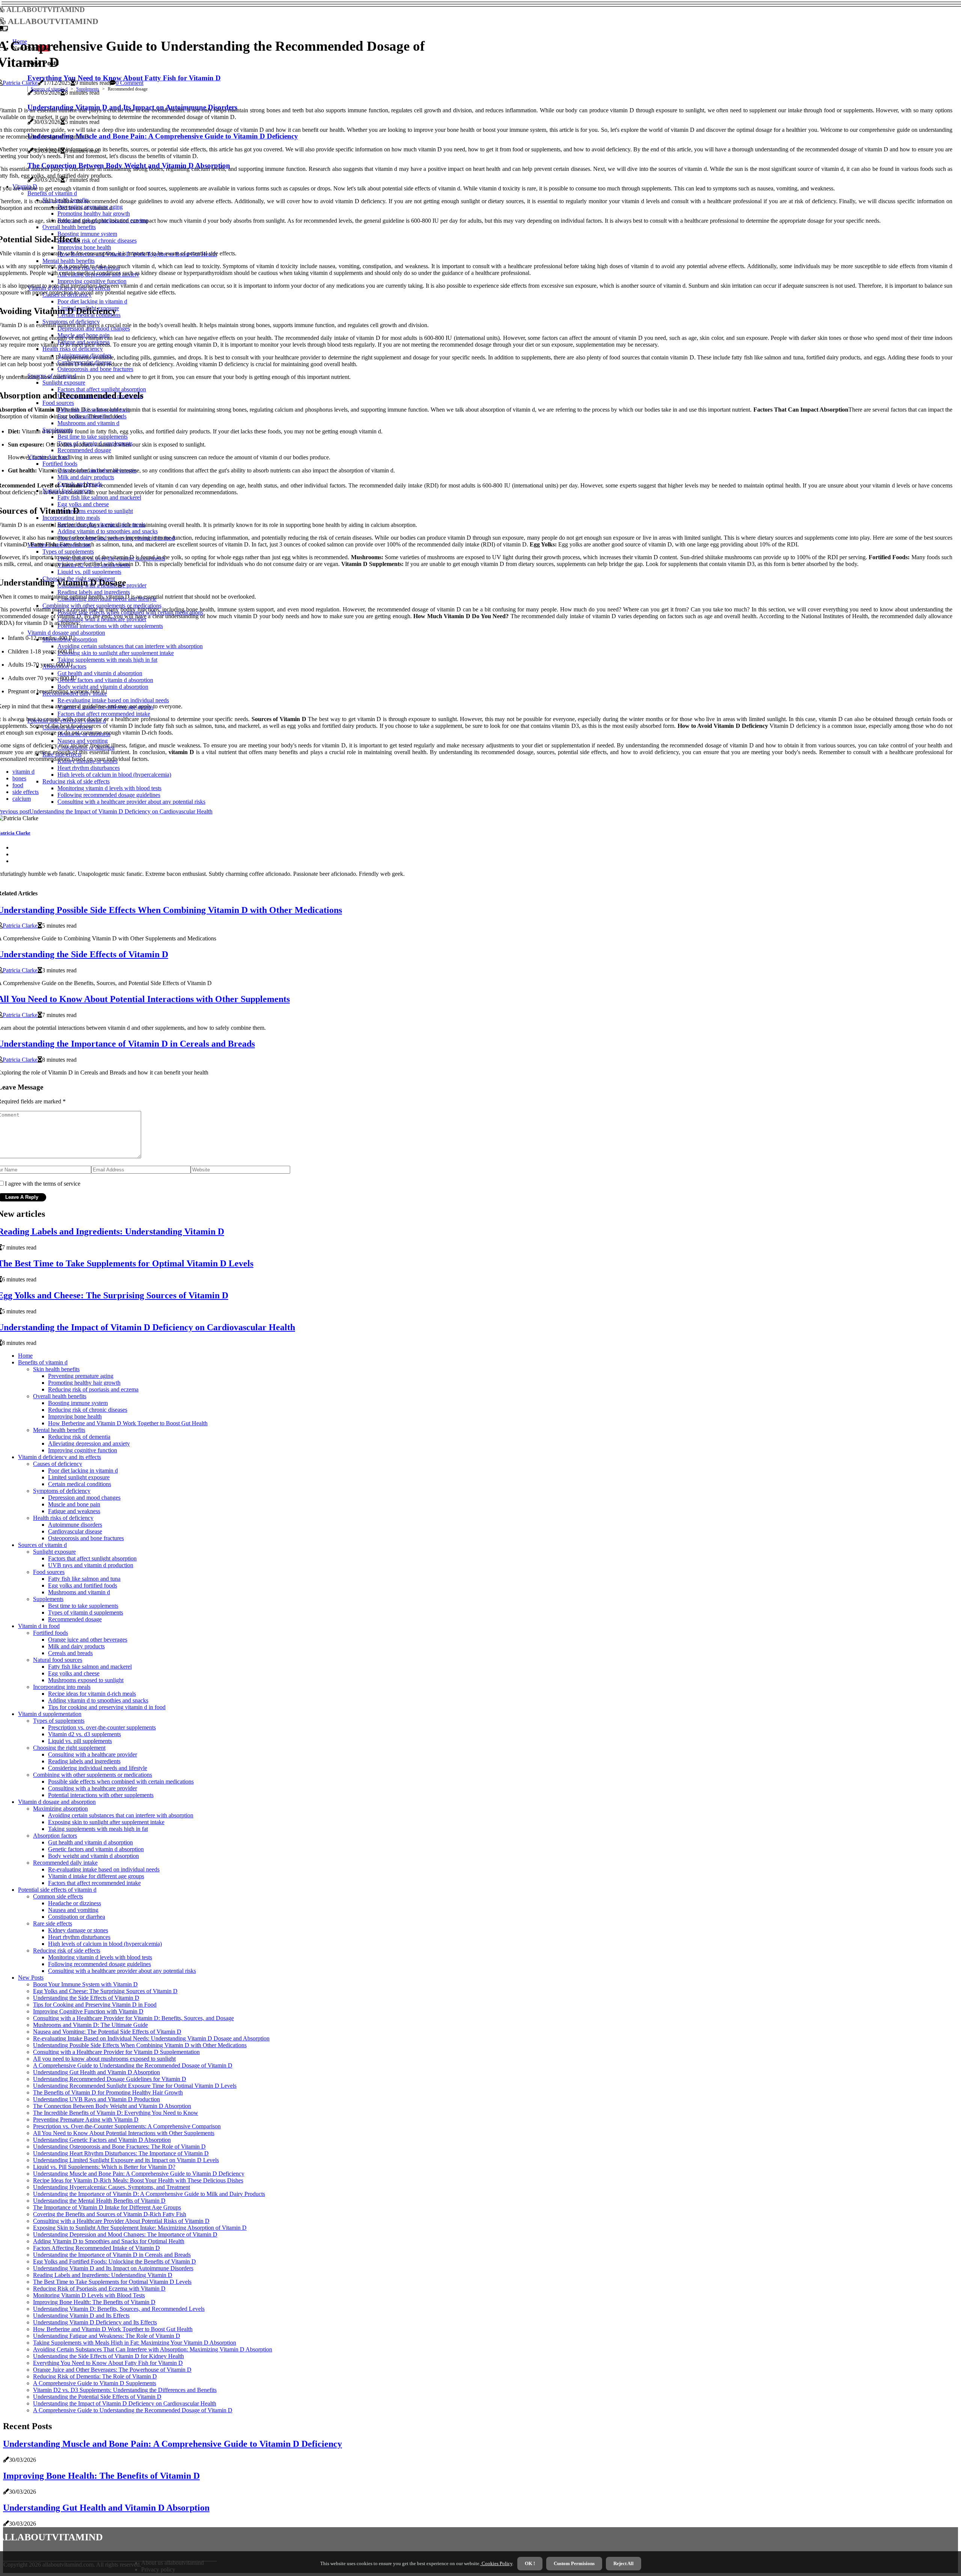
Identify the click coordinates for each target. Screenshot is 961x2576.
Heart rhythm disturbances (79, 1937)
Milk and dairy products (76, 1646)
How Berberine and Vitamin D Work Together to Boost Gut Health (128, 1423)
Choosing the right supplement (69, 1748)
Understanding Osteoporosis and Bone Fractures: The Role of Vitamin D (119, 2147)
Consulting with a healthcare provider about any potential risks (122, 1971)
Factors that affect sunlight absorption (92, 1558)
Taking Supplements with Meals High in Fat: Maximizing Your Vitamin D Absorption (135, 2343)
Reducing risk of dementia (79, 1437)
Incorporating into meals (62, 1687)
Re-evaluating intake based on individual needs (104, 1869)
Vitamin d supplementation (50, 1714)
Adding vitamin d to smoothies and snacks (98, 1700)
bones (19, 778)
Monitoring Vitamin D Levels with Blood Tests (89, 2295)
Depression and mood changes (84, 1498)
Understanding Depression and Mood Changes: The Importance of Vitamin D (125, 2234)
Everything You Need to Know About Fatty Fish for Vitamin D (108, 2363)
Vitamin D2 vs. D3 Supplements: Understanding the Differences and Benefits (125, 2390)
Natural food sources (58, 1660)
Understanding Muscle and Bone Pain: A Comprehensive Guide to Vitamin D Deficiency (139, 2174)
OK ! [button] (530, 2563)
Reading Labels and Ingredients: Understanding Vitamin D (103, 2275)
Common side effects (58, 1896)
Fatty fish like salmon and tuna (84, 1579)
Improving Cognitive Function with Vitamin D (88, 2011)
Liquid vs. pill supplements (80, 1741)
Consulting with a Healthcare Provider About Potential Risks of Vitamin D (121, 2221)
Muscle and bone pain (74, 1504)
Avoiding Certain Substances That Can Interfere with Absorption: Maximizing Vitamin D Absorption (153, 2349)
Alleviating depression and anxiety (89, 1443)
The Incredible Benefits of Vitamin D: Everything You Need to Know (116, 2113)
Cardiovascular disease (75, 1531)
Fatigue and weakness (74, 1511)
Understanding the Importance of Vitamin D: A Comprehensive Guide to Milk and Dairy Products (149, 2194)
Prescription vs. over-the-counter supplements (102, 1727)
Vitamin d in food (39, 1626)
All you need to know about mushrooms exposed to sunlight (104, 2059)
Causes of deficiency (58, 1464)
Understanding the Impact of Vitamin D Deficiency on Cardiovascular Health (125, 2403)
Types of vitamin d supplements (86, 1612)
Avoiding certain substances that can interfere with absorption (121, 1815)
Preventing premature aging (81, 1376)
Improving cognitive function (83, 1450)
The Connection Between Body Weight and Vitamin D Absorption (112, 2106)
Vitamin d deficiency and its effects (59, 1457)
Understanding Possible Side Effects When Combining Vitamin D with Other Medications (140, 2045)
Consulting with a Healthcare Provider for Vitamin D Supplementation (116, 2052)
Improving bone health (75, 1416)
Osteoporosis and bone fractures (86, 1538)
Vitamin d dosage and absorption (57, 1802)
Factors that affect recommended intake (94, 1883)
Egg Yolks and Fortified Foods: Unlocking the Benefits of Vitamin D (114, 2261)
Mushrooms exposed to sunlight (86, 1680)
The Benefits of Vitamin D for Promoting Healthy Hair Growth (108, 2092)
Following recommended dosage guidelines (99, 1964)
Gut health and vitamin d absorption (90, 1842)
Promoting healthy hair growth (84, 1383)
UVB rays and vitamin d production (91, 1565)
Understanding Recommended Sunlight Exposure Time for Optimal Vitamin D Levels (135, 2086)
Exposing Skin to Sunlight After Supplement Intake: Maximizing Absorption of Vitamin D (140, 2228)
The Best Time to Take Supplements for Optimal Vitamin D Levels (112, 2282)
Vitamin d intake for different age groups (96, 1876)
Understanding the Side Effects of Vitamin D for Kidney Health (108, 2356)
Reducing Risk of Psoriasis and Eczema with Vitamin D (99, 2289)
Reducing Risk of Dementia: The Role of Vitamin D (95, 2376)
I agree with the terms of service (43, 1184)
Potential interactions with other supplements (101, 1795)
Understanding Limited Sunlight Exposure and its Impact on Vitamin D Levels (126, 2160)
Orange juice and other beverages (88, 1640)
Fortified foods (50, 1633)
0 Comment (130, 83)
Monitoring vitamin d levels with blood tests (100, 1957)
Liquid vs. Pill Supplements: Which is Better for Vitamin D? (104, 2167)
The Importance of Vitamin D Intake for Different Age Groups (107, 2207)
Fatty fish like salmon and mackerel (90, 1667)
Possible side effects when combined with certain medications (121, 1781)
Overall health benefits (60, 1396)
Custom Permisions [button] (574, 2563)
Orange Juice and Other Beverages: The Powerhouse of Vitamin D (112, 2370)
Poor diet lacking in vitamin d (83, 1471)
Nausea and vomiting (73, 1910)
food (18, 785)
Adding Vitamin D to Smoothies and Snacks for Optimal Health (109, 2241)
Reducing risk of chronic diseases (88, 1410)
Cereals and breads (70, 1653)
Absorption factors (55, 1836)
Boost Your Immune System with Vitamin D (85, 1984)
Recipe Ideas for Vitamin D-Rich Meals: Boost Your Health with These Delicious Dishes (138, 2180)
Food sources (49, 1572)
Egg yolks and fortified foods (83, 1585)
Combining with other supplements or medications (93, 1775)
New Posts (31, 1978)
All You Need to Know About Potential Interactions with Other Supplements (124, 2133)
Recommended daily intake (65, 1863)
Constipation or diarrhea (77, 1917)
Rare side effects (53, 1923)
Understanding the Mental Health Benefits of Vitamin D (99, 2201)
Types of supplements (59, 1721)
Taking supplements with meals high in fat (98, 1829)
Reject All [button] (624, 2563)
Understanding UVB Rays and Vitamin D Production (96, 2099)
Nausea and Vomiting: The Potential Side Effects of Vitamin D (107, 2032)
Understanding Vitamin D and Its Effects (81, 2316)
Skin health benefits (56, 1369)
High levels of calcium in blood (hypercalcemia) (105, 1944)
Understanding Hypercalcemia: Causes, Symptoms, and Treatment (111, 2187)
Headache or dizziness (75, 1903)
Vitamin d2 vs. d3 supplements (84, 1734)
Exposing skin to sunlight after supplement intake (106, 1822)
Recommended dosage (75, 1619)
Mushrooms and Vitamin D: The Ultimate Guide (90, 2025)
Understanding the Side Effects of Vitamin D (86, 1998)
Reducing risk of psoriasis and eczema (93, 1389)
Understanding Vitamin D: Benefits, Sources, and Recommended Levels (119, 2309)
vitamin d (23, 772)
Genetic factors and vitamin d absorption (96, 1849)
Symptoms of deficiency (62, 1491)
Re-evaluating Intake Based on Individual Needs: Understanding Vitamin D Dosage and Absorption (151, 2038)
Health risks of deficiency (63, 1518)
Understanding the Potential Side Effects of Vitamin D (97, 2397)
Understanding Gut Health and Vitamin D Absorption (96, 2072)
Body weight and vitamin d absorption (93, 1856)
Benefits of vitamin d (43, 1362)
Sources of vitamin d (49, 89)
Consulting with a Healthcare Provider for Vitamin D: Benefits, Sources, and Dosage (133, 2018)
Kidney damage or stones (78, 1930)
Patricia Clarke (20, 83)
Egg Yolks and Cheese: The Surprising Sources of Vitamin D (105, 1991)
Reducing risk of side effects (67, 1950)
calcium (22, 799)
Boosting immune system (78, 1403)
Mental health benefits (59, 1430)
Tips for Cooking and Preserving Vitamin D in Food (95, 2005)
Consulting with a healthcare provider (93, 1754)
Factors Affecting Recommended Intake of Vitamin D (96, 2248)
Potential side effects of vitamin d (57, 1890)
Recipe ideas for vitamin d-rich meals (92, 1694)
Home (25, 1356)
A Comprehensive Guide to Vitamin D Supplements (95, 2383)
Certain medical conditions (80, 1484)
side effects (26, 792)
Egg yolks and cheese (74, 1673)
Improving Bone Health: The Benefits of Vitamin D (94, 2302)
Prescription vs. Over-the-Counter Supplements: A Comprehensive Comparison (127, 2126)
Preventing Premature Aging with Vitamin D (86, 2120)
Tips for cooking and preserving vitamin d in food (107, 1707)
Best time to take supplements (83, 1606)
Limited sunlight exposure (79, 1477)
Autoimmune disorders (75, 1525)
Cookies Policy (496, 2563)
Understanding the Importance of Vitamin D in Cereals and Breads (112, 2255)
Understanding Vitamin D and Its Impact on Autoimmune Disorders (113, 2268)
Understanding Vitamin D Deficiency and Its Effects (95, 2322)
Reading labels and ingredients (84, 1761)
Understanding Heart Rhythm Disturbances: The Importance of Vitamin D (121, 2153)
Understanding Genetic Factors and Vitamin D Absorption (102, 2140)
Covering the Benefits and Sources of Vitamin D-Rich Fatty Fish (110, 2214)
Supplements (88, 89)
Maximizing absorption (60, 1809)
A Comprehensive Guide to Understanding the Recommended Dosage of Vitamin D (133, 2065)
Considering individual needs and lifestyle (98, 1768)
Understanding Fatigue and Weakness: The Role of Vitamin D (107, 2336)
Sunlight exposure (54, 1552)
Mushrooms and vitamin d (79, 1592)
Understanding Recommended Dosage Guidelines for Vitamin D (110, 2079)
